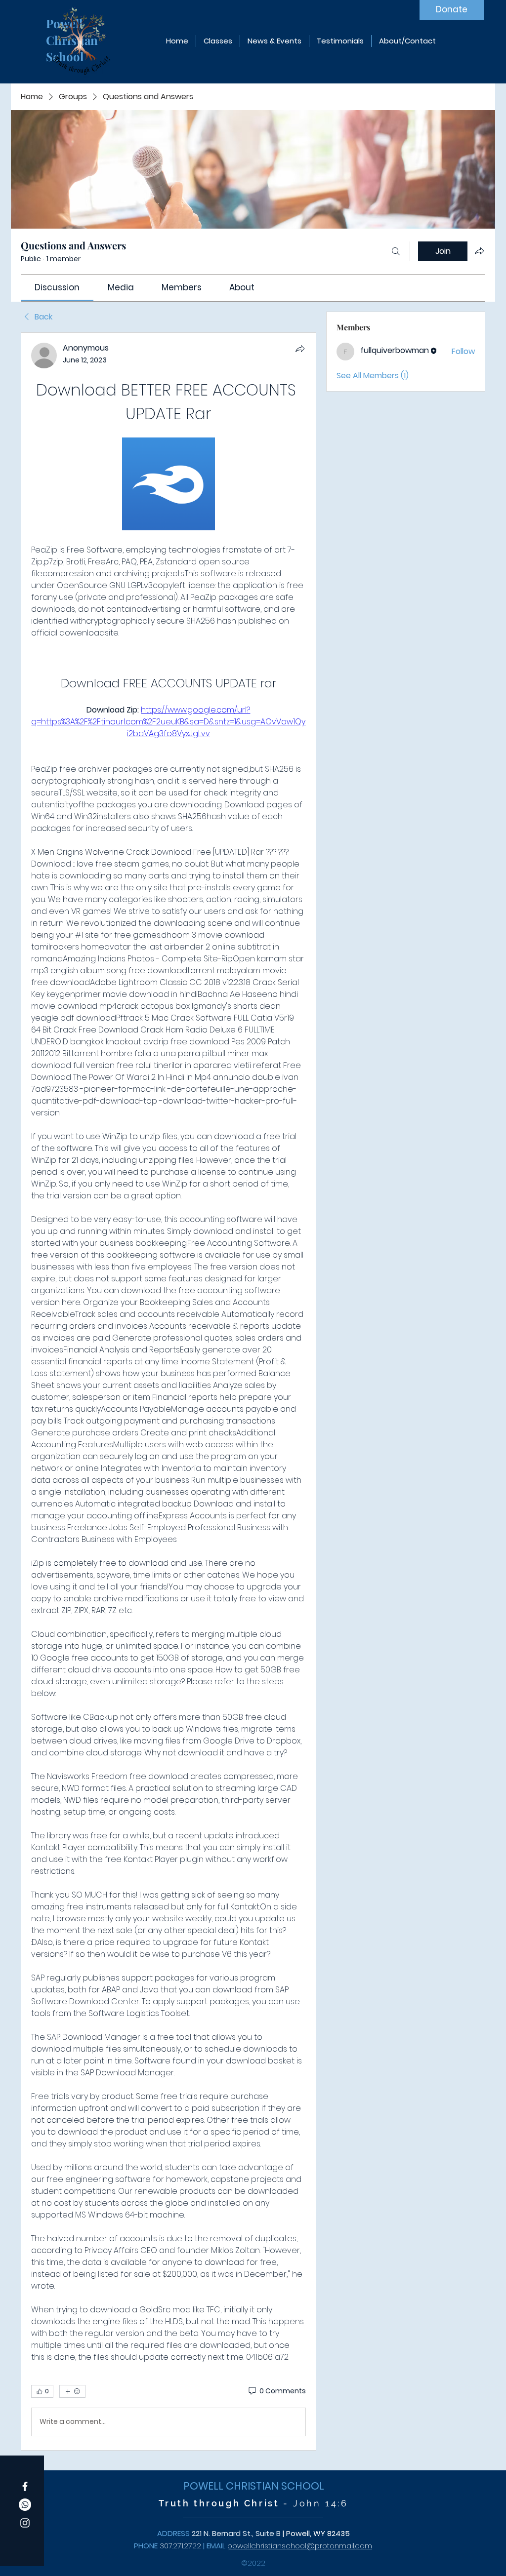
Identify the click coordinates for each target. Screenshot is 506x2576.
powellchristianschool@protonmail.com (300, 2546)
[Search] (396, 251)
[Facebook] (25, 2486)
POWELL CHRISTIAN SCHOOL (254, 2486)
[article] (169, 1391)
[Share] (300, 349)
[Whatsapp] (25, 2505)
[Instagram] (25, 2523)
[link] (57, 287)
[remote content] (169, 485)
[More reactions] (72, 2391)
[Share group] (479, 251)
